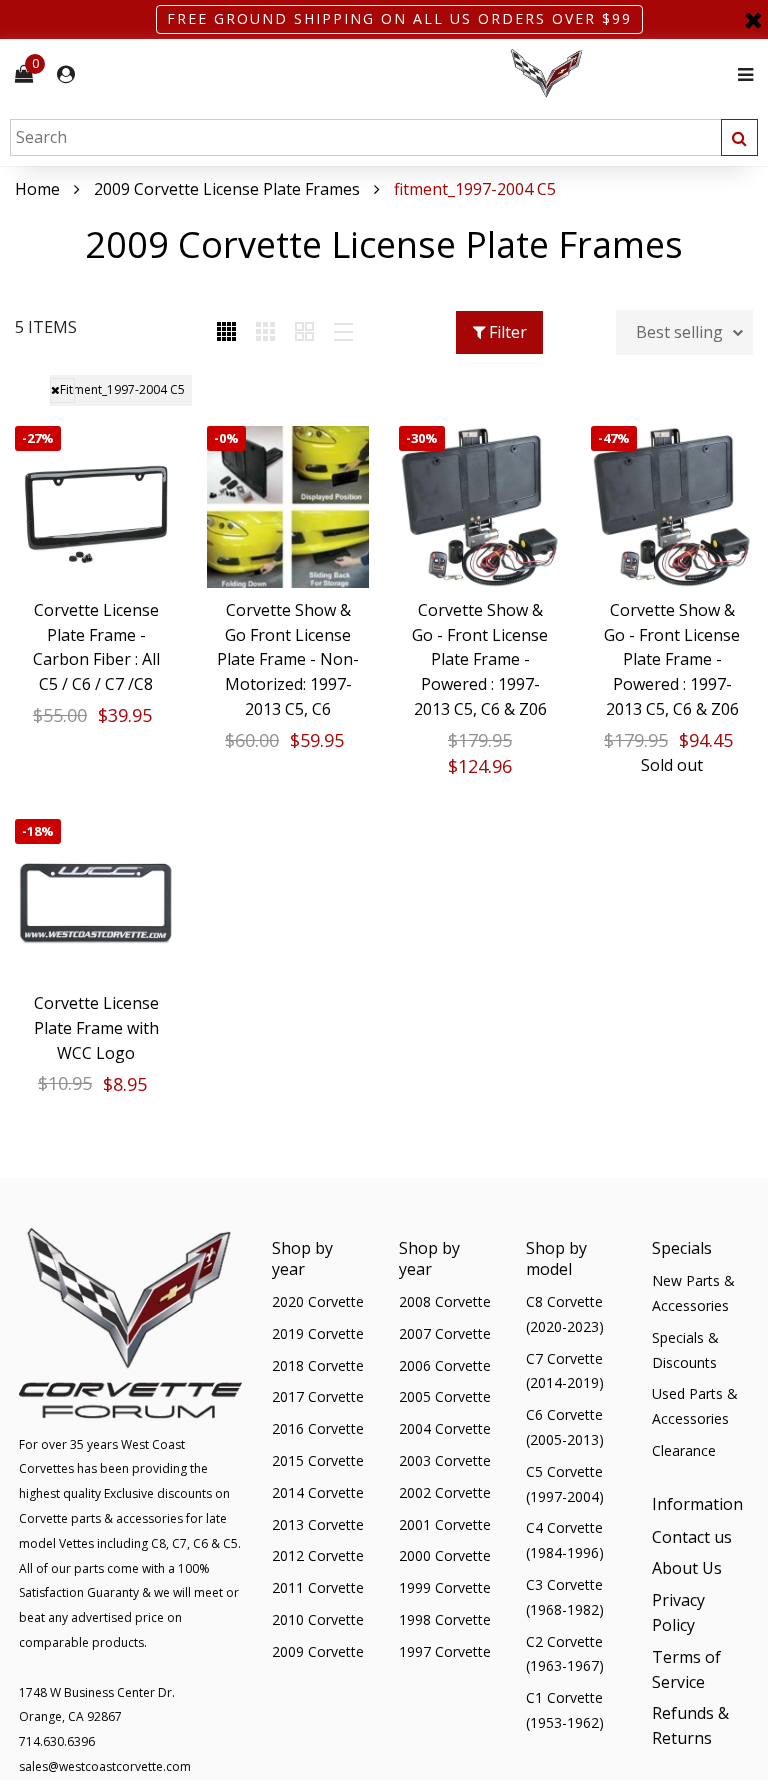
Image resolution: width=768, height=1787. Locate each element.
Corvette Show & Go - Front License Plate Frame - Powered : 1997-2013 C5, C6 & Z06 (480, 659)
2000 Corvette (445, 1555)
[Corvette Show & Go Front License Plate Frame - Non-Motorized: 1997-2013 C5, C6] (288, 507)
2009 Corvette (318, 1651)
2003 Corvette (445, 1460)
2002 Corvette (445, 1492)
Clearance (684, 1450)
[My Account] (66, 74)
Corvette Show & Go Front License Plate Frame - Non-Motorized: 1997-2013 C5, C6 (288, 659)
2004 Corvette (445, 1428)
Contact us (692, 1537)
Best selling (679, 332)
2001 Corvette (445, 1524)
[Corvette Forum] (618, 74)
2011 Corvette (318, 1587)
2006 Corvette (445, 1365)
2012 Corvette (318, 1555)
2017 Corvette (318, 1396)
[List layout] (343, 332)
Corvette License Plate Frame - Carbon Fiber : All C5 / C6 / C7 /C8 (96, 647)
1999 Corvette (445, 1587)
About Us (687, 1568)
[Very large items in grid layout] (304, 332)
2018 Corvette (318, 1365)
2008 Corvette (445, 1301)
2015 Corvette (318, 1460)
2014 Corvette (318, 1492)
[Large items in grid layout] (265, 332)
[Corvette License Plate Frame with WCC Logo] (96, 900)
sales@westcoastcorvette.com (105, 1766)
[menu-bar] (740, 74)
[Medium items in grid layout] (226, 332)
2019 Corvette (318, 1333)
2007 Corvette (445, 1333)
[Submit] (739, 137)
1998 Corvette (445, 1619)
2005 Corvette (445, 1396)
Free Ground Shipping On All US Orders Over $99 (399, 18)
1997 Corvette (445, 1651)
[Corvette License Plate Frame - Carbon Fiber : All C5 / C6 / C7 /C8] (96, 507)
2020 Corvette (318, 1301)
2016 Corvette (318, 1428)
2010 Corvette (318, 1619)
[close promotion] (753, 19)
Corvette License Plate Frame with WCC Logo (96, 1028)
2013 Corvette (318, 1524)
